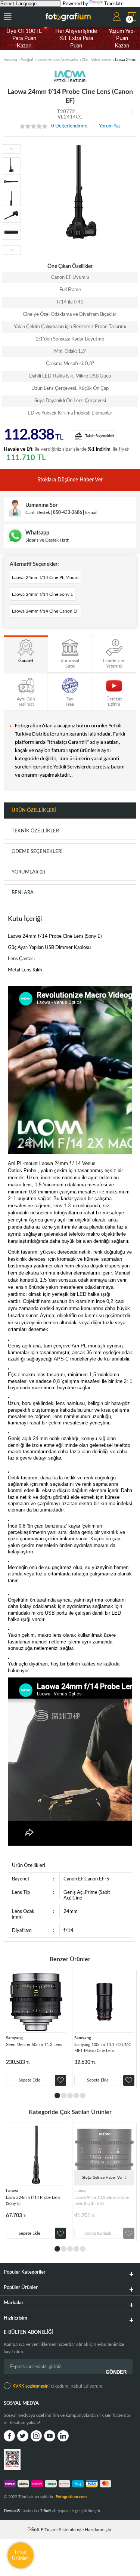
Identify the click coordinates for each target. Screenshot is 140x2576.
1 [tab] (57, 2096)
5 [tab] (83, 2096)
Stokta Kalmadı (98, 2233)
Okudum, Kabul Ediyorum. (58, 2386)
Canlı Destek (38, 512)
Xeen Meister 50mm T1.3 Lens (34, 2045)
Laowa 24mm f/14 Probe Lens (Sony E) (33, 2201)
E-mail (91, 512)
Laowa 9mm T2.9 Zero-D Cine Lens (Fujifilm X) (102, 2201)
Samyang (14, 2038)
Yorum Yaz (110, 126)
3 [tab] (70, 2096)
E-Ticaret (49, 2530)
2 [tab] (64, 2096)
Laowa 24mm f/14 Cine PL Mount (45, 577)
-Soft (34, 2530)
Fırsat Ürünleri (21, 2555)
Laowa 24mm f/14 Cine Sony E (43, 594)
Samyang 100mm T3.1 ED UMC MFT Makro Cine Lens (103, 2048)
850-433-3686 (68, 512)
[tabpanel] (36, 2029)
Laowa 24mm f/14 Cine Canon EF (45, 611)
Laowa (12, 2191)
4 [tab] (76, 2096)
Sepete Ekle (29, 2080)
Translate (114, 4)
